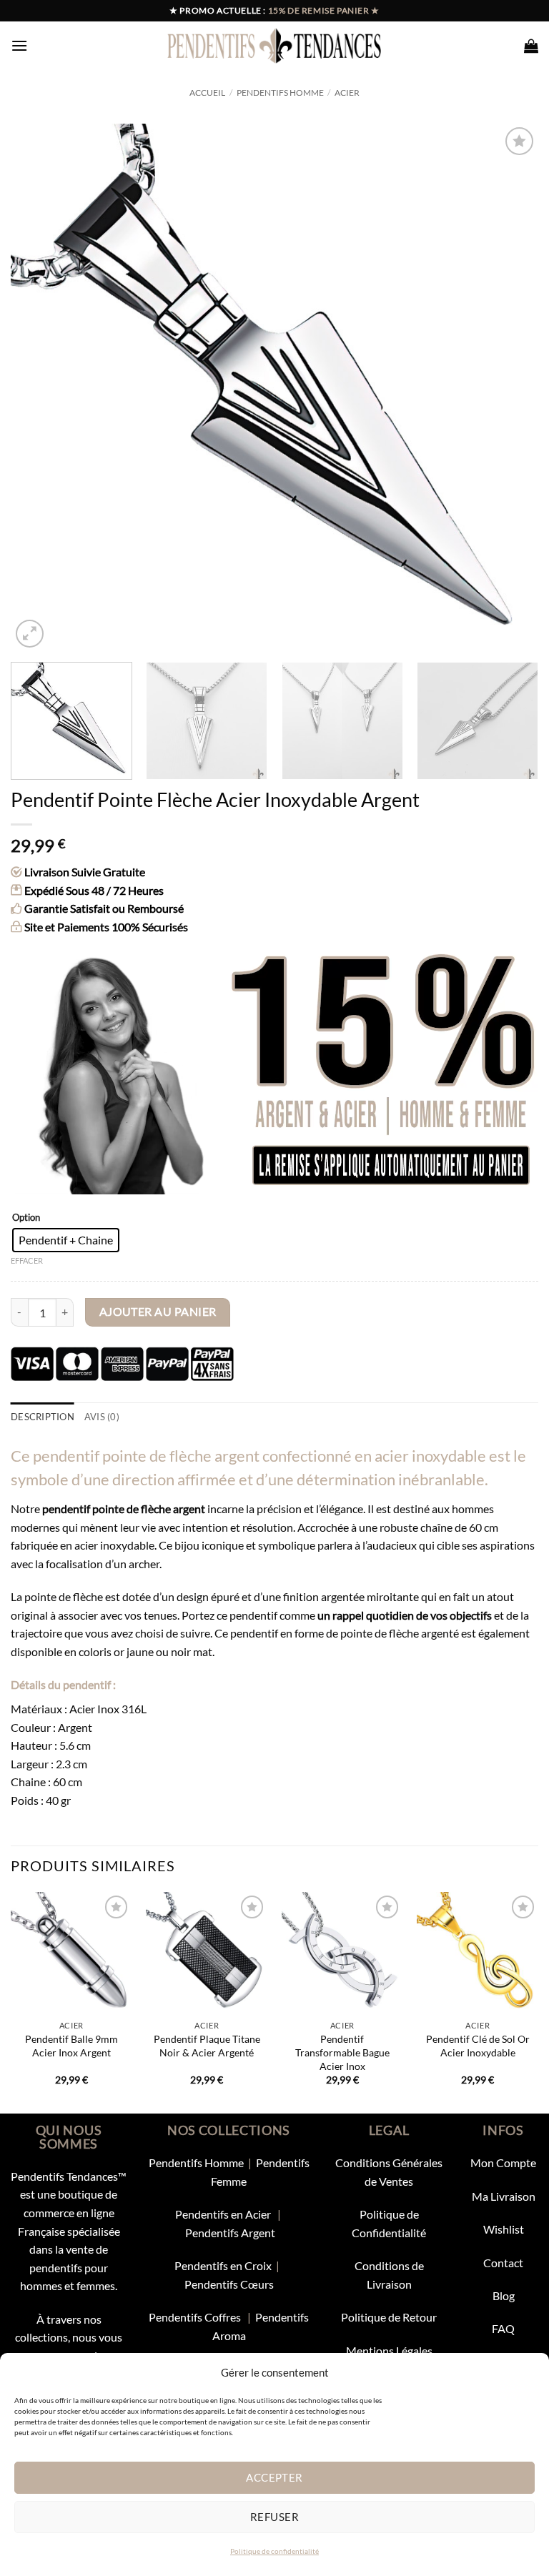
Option (26, 1218)
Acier (347, 93)
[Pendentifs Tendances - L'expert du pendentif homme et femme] (275, 46)
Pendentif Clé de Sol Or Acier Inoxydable (478, 2046)
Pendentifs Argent (230, 2233)
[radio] (66, 1240)
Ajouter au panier (158, 1312)
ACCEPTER (274, 2477)
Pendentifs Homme (280, 93)
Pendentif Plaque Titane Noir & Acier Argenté (207, 2046)
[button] (19, 45)
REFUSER (274, 2517)
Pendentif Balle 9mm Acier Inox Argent (71, 2046)
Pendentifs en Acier (224, 2214)
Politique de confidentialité (274, 2551)
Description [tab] (43, 1417)
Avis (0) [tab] (102, 1417)
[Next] (510, 387)
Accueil (207, 93)
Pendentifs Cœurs (229, 2284)
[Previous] (39, 387)
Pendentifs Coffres (195, 2317)
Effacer (27, 1260)
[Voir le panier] (531, 46)
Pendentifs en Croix (223, 2265)
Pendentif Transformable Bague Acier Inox (342, 2052)
